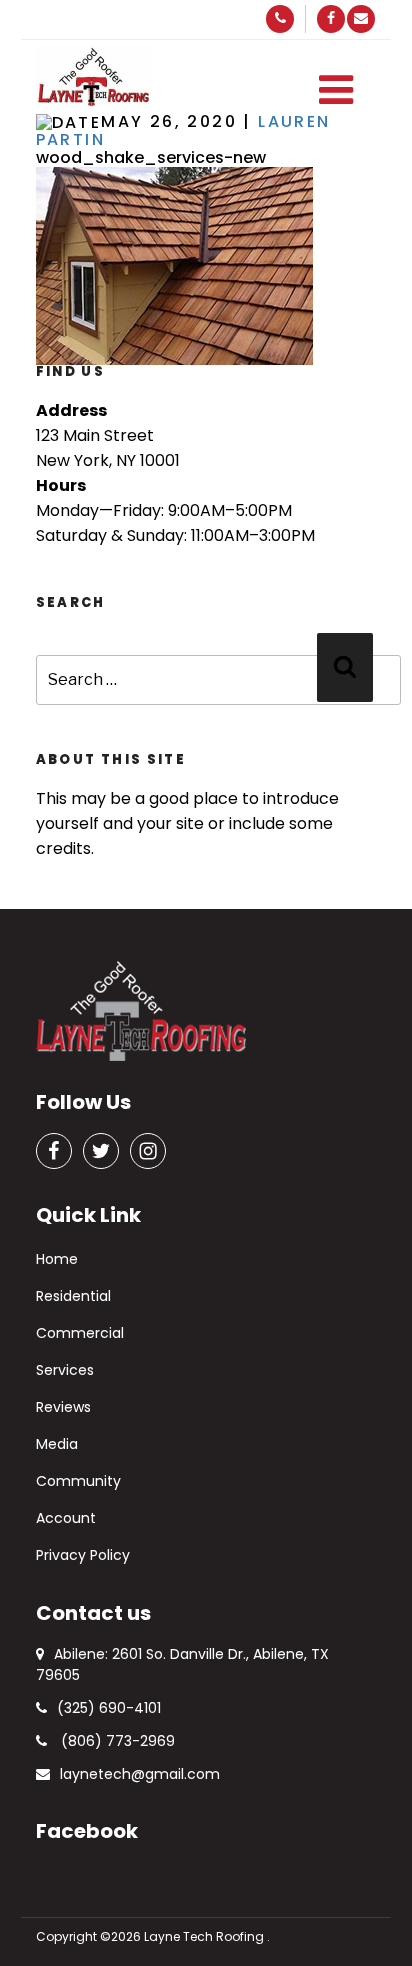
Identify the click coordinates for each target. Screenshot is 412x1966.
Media (57, 1444)
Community (78, 1481)
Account (66, 1518)
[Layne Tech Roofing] (94, 77)
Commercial (80, 1333)
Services (65, 1370)
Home (57, 1259)
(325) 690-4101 (109, 1708)
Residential (73, 1296)
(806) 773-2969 (116, 1741)
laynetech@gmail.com (140, 1774)
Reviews (63, 1407)
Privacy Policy (83, 1555)
